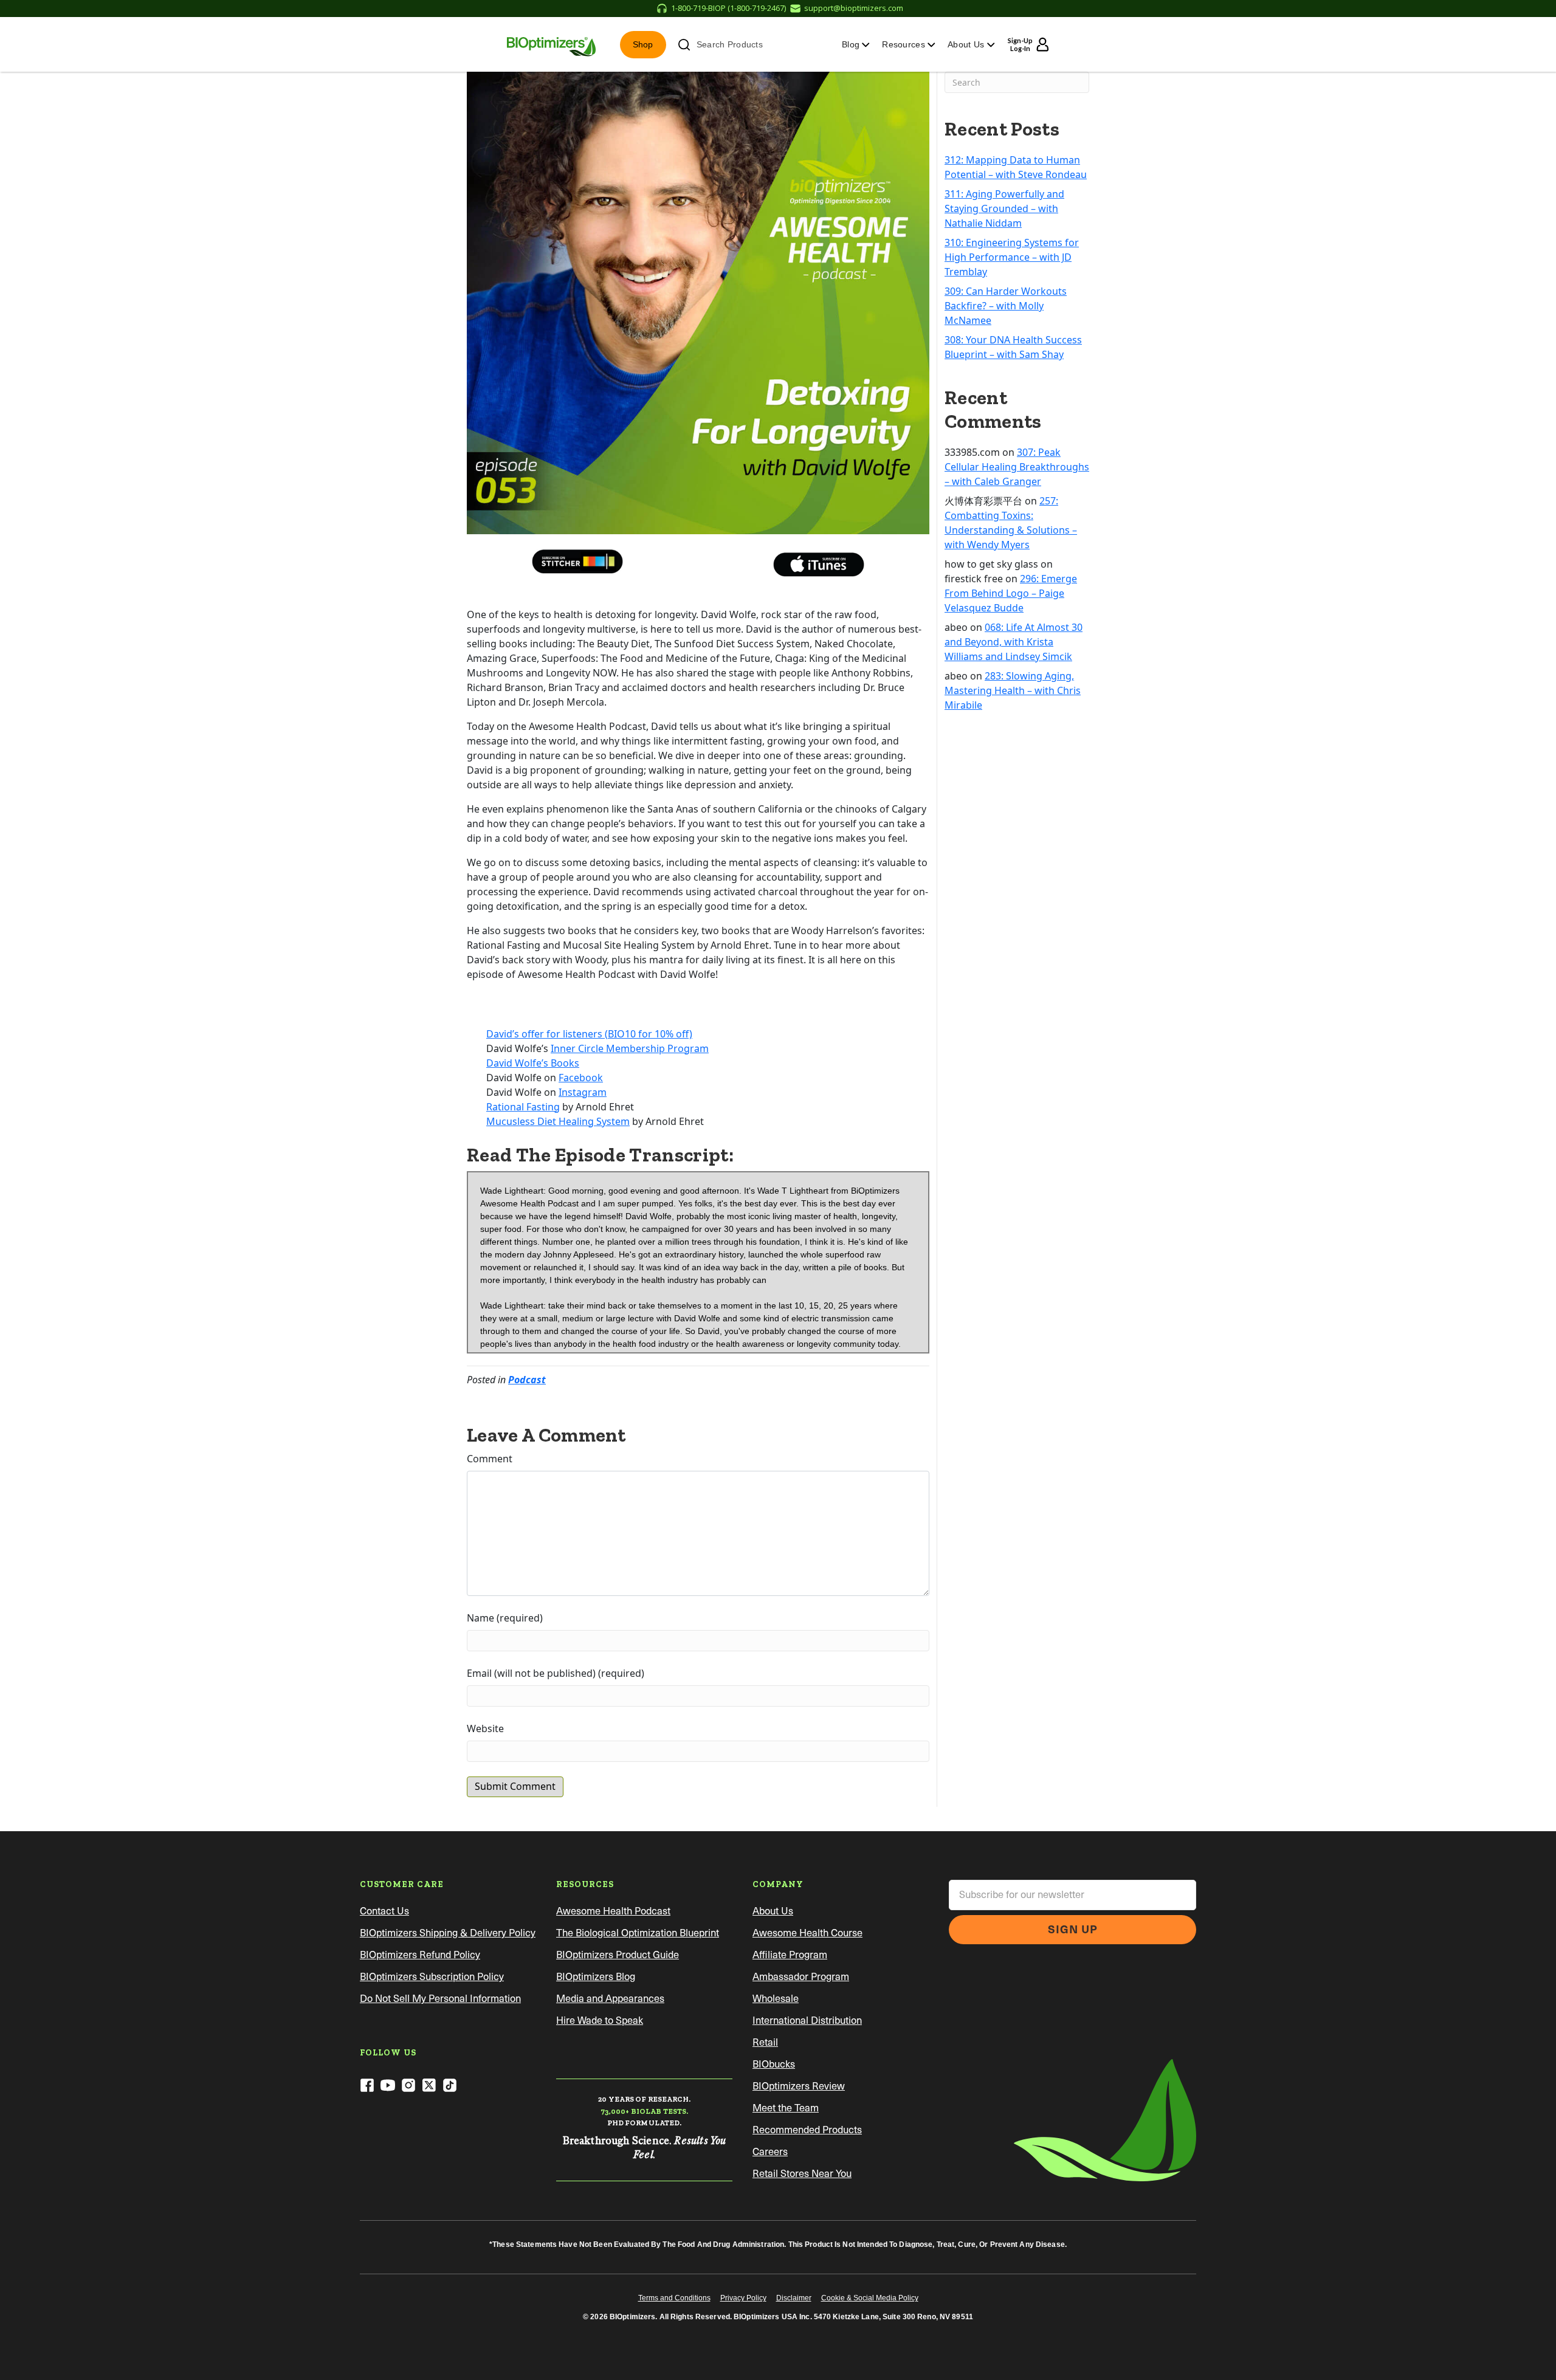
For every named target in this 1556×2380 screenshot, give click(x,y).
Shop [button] (643, 44)
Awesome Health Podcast (613, 1911)
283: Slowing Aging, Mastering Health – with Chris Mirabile (1013, 690)
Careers (770, 2152)
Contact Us (384, 1911)
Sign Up (1073, 1929)
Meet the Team (786, 2108)
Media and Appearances (610, 1999)
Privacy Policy (743, 2298)
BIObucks (774, 2064)
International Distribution (807, 2021)
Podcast (527, 1380)
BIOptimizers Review (799, 2086)
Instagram (583, 1092)
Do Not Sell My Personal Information (440, 1999)
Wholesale (776, 1999)
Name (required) (505, 1618)
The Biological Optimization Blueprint (638, 1933)
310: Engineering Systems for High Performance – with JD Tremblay (1012, 257)
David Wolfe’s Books (533, 1063)
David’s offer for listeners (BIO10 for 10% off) (589, 1034)
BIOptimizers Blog (596, 1977)
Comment (490, 1459)
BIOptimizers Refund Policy (420, 1955)
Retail (765, 2042)
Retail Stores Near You (802, 2174)
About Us (773, 1911)
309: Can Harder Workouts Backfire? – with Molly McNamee (1006, 306)
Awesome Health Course (807, 1933)
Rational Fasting (523, 1107)
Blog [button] (852, 44)
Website (485, 1728)
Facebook (581, 1078)
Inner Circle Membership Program (630, 1048)
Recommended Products (807, 2130)
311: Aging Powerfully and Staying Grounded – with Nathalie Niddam (1004, 208)
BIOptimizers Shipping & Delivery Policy (448, 1933)
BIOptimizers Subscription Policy (432, 1977)
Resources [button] (905, 44)
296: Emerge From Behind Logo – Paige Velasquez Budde (1011, 593)
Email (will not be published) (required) (556, 1673)
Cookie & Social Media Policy (870, 2298)
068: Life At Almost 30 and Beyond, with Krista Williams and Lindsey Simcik (1014, 642)
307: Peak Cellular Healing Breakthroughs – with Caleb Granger (1017, 467)
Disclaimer (794, 2298)
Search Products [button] (730, 44)
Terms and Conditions (674, 2298)
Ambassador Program (801, 1977)
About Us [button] (967, 44)
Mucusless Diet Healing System (558, 1121)
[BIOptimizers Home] (551, 44)
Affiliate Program (790, 1955)
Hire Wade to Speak (600, 2021)
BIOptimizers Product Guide (618, 1955)
